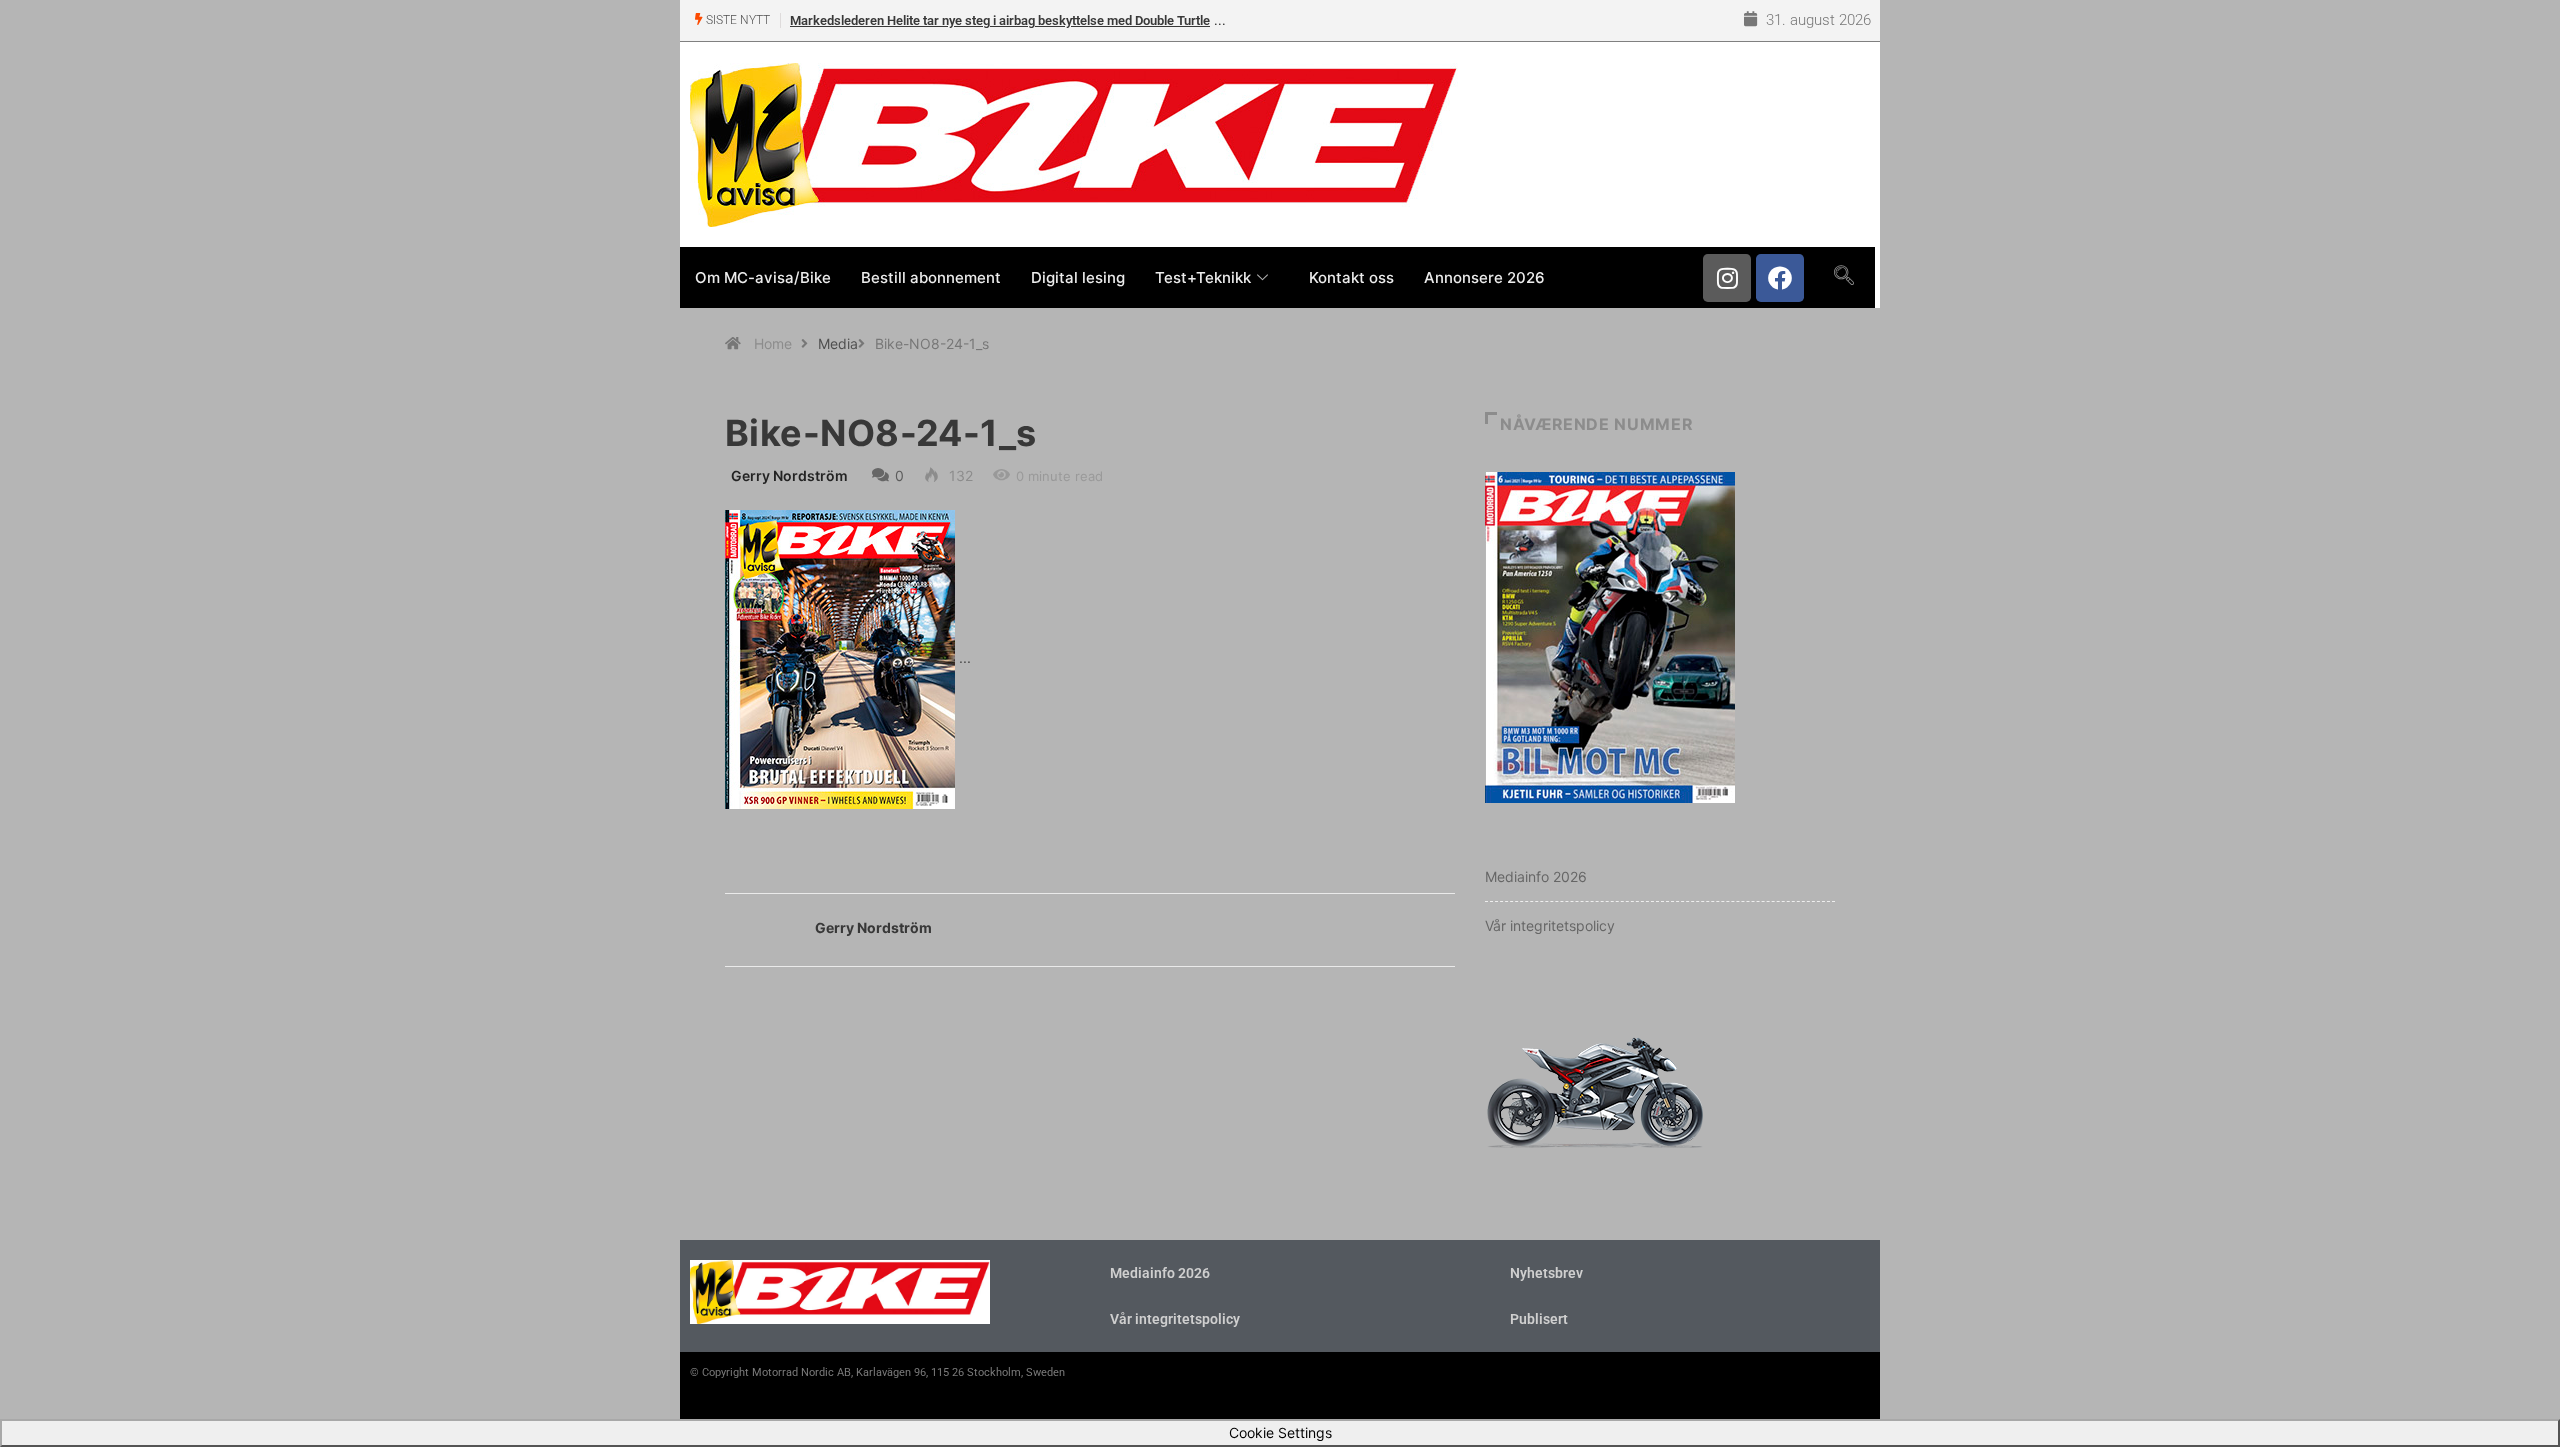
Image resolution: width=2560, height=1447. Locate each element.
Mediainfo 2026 (1536, 876)
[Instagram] (1727, 278)
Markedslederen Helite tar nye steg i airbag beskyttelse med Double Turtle (1000, 20)
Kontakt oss (1351, 277)
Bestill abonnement (931, 277)
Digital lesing (1078, 277)
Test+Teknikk (1203, 277)
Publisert (1539, 1319)
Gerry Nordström (789, 475)
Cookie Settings (1280, 1432)
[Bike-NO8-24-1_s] (840, 657)
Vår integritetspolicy (1550, 925)
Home (773, 343)
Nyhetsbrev (1546, 1273)
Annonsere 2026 (1484, 277)
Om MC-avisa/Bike (763, 277)
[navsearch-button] (1843, 277)
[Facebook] (1780, 278)
